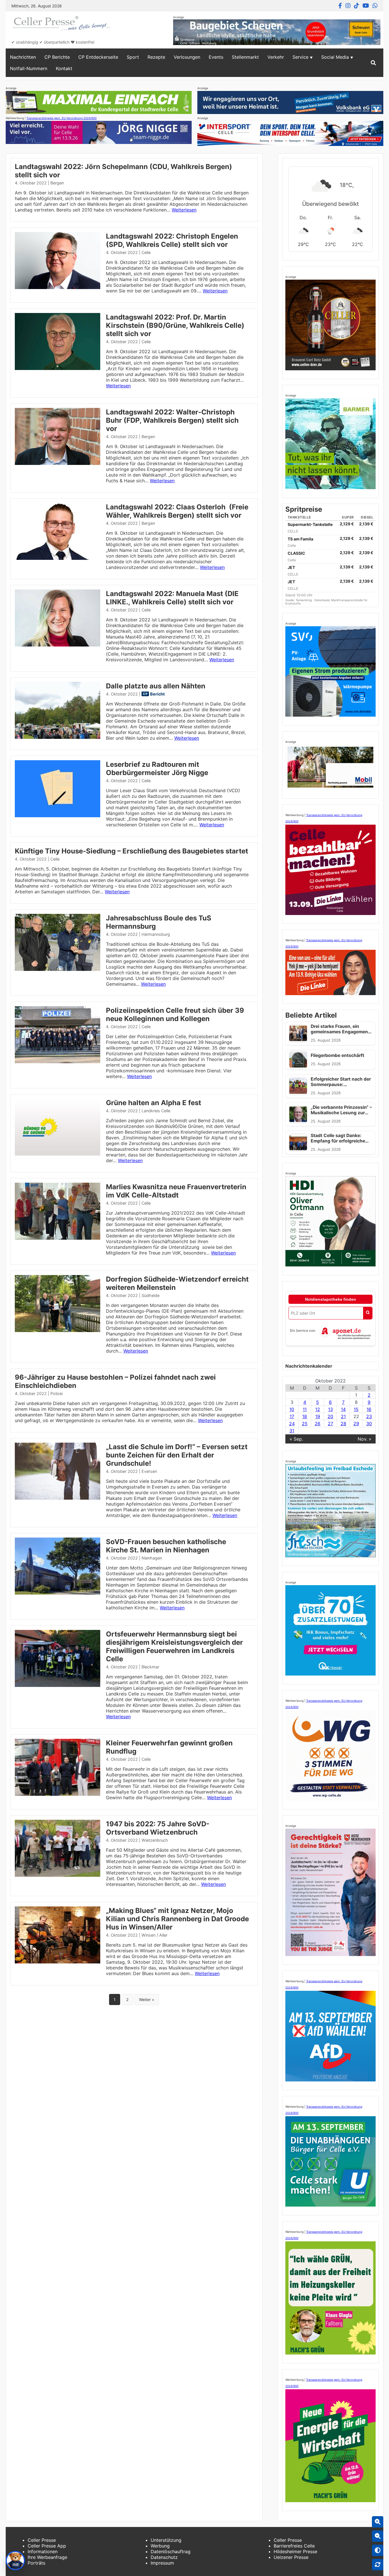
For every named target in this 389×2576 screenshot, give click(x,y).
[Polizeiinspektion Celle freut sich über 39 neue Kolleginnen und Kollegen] (58, 1062)
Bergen (57, 183)
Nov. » (365, 1439)
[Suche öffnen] (373, 63)
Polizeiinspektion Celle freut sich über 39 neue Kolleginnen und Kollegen (175, 1014)
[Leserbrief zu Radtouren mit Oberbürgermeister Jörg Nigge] (58, 816)
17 (292, 1416)
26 (318, 1424)
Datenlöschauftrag (171, 2551)
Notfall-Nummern (29, 68)
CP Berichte (57, 57)
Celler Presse (42, 2540)
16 (369, 1409)
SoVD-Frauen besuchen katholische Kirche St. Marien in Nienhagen (166, 1546)
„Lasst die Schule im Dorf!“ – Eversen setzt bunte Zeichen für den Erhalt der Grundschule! (177, 1455)
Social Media (335, 57)
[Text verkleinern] (378, 2536)
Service (300, 57)
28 (343, 1424)
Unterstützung (166, 2540)
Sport (133, 57)
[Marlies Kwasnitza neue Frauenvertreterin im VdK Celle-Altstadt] (58, 1238)
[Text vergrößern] (378, 2522)
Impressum (162, 2563)
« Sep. (296, 1439)
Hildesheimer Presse (295, 2551)
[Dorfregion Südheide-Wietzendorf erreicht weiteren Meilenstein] (58, 1330)
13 (330, 1409)
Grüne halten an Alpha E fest (153, 1103)
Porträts (36, 2563)
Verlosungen (187, 57)
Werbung (160, 2546)
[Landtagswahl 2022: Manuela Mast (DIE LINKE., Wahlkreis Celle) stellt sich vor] (58, 645)
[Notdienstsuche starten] (368, 1313)
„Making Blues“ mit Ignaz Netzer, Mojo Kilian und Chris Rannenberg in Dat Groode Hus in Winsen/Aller (177, 1919)
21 (343, 1416)
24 (292, 1424)
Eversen (149, 1471)
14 (343, 1409)
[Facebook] (340, 6)
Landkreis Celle (156, 1111)
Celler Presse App (47, 2546)
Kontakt (64, 68)
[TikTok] (357, 6)
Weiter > (147, 1999)
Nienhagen (152, 1558)
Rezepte (156, 57)
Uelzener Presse (291, 2557)
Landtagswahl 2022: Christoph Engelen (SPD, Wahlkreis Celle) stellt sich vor (172, 240)
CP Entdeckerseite (98, 57)
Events (216, 57)
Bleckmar (150, 1667)
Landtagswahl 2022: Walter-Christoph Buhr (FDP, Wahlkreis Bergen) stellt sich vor (172, 420)
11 (305, 1409)
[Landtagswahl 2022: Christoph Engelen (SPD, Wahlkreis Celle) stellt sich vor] (58, 287)
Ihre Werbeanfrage (47, 2557)
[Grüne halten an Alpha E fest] (58, 1154)
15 (356, 1409)
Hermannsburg (156, 934)
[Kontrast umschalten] (378, 2550)
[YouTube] (366, 6)
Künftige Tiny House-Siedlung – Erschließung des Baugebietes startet (131, 851)
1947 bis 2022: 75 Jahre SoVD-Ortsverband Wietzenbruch (158, 1828)
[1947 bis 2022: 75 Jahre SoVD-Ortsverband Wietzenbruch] (58, 1875)
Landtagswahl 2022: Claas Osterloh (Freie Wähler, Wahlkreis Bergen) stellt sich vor (177, 511)
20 (330, 1416)
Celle (146, 252)
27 (330, 1424)
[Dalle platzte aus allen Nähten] (58, 737)
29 (356, 1424)
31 (292, 1431)
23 (369, 1416)
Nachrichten (23, 57)
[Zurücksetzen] (378, 2565)
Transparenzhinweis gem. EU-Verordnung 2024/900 (62, 118)
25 (305, 1424)
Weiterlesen (184, 210)
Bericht (157, 694)
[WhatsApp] (375, 6)
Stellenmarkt (245, 57)
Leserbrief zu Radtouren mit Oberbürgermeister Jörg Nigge (157, 768)
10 (292, 1409)
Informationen (43, 2551)
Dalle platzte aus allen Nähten (156, 686)
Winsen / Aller (154, 1935)
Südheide (151, 1295)
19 (318, 1416)
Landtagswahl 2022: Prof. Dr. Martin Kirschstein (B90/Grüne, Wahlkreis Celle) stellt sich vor (175, 325)
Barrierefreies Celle (294, 2546)
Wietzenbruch (155, 1840)
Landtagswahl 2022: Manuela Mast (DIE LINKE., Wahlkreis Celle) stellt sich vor (172, 598)
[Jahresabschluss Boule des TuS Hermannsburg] (58, 969)
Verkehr (276, 57)
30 (369, 1424)
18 (305, 1416)
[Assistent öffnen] (15, 2561)
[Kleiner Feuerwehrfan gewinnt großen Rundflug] (58, 1794)
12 (318, 1409)
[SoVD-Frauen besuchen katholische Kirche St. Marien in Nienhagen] (58, 1593)
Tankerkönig (304, 600)
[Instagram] (348, 6)
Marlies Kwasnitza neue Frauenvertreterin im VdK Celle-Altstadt (176, 1191)
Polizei (57, 1393)
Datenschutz (164, 2557)
